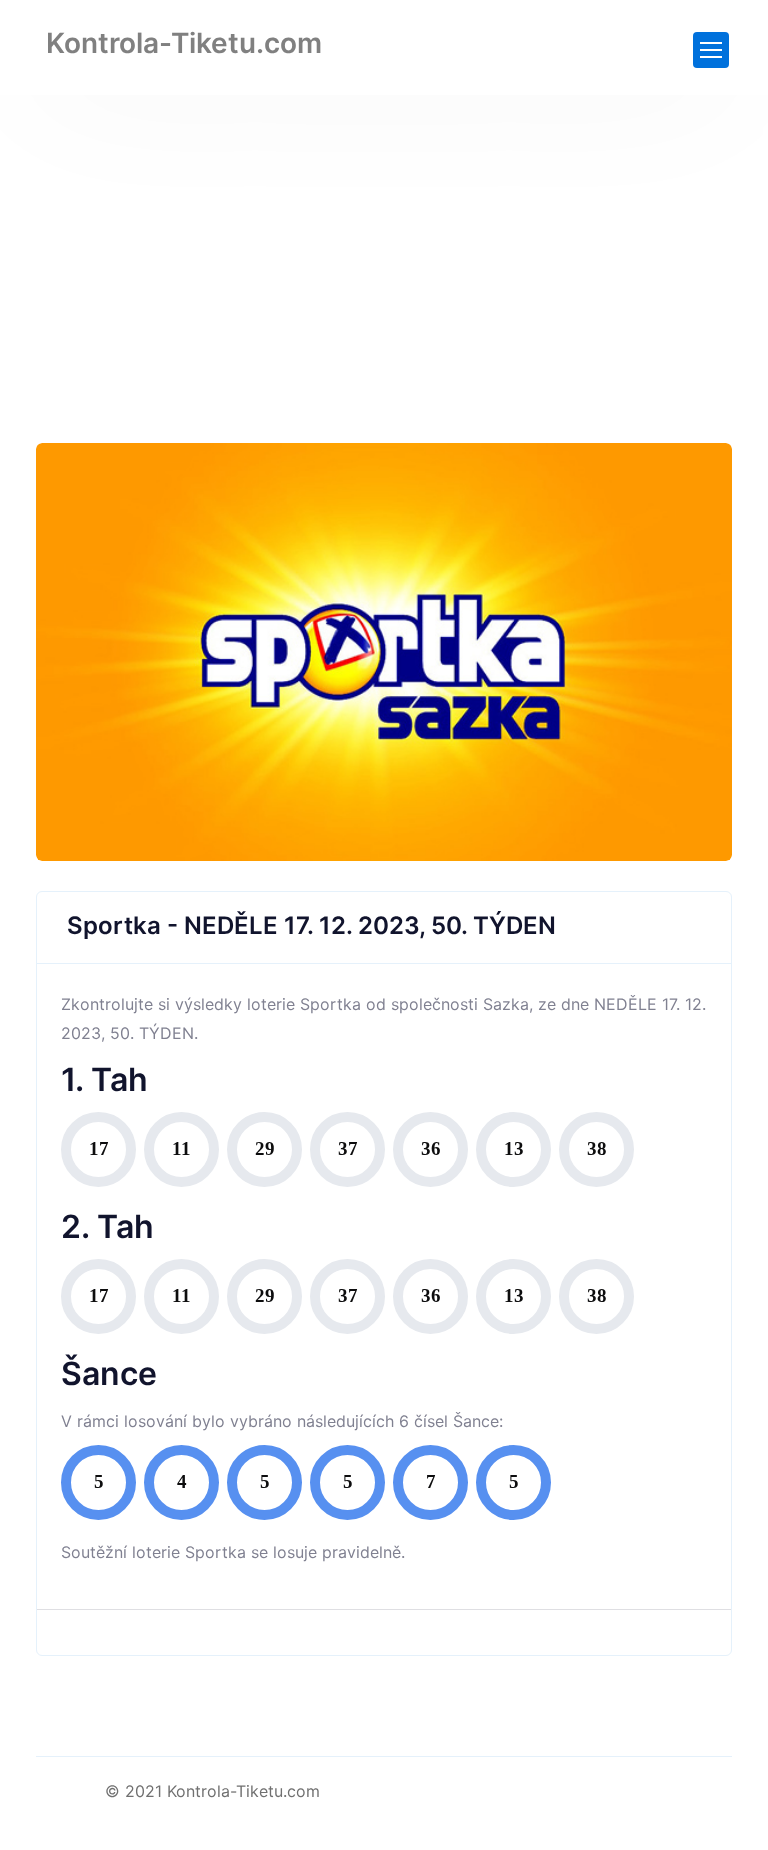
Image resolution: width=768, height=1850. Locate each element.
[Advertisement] (384, 245)
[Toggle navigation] (711, 50)
